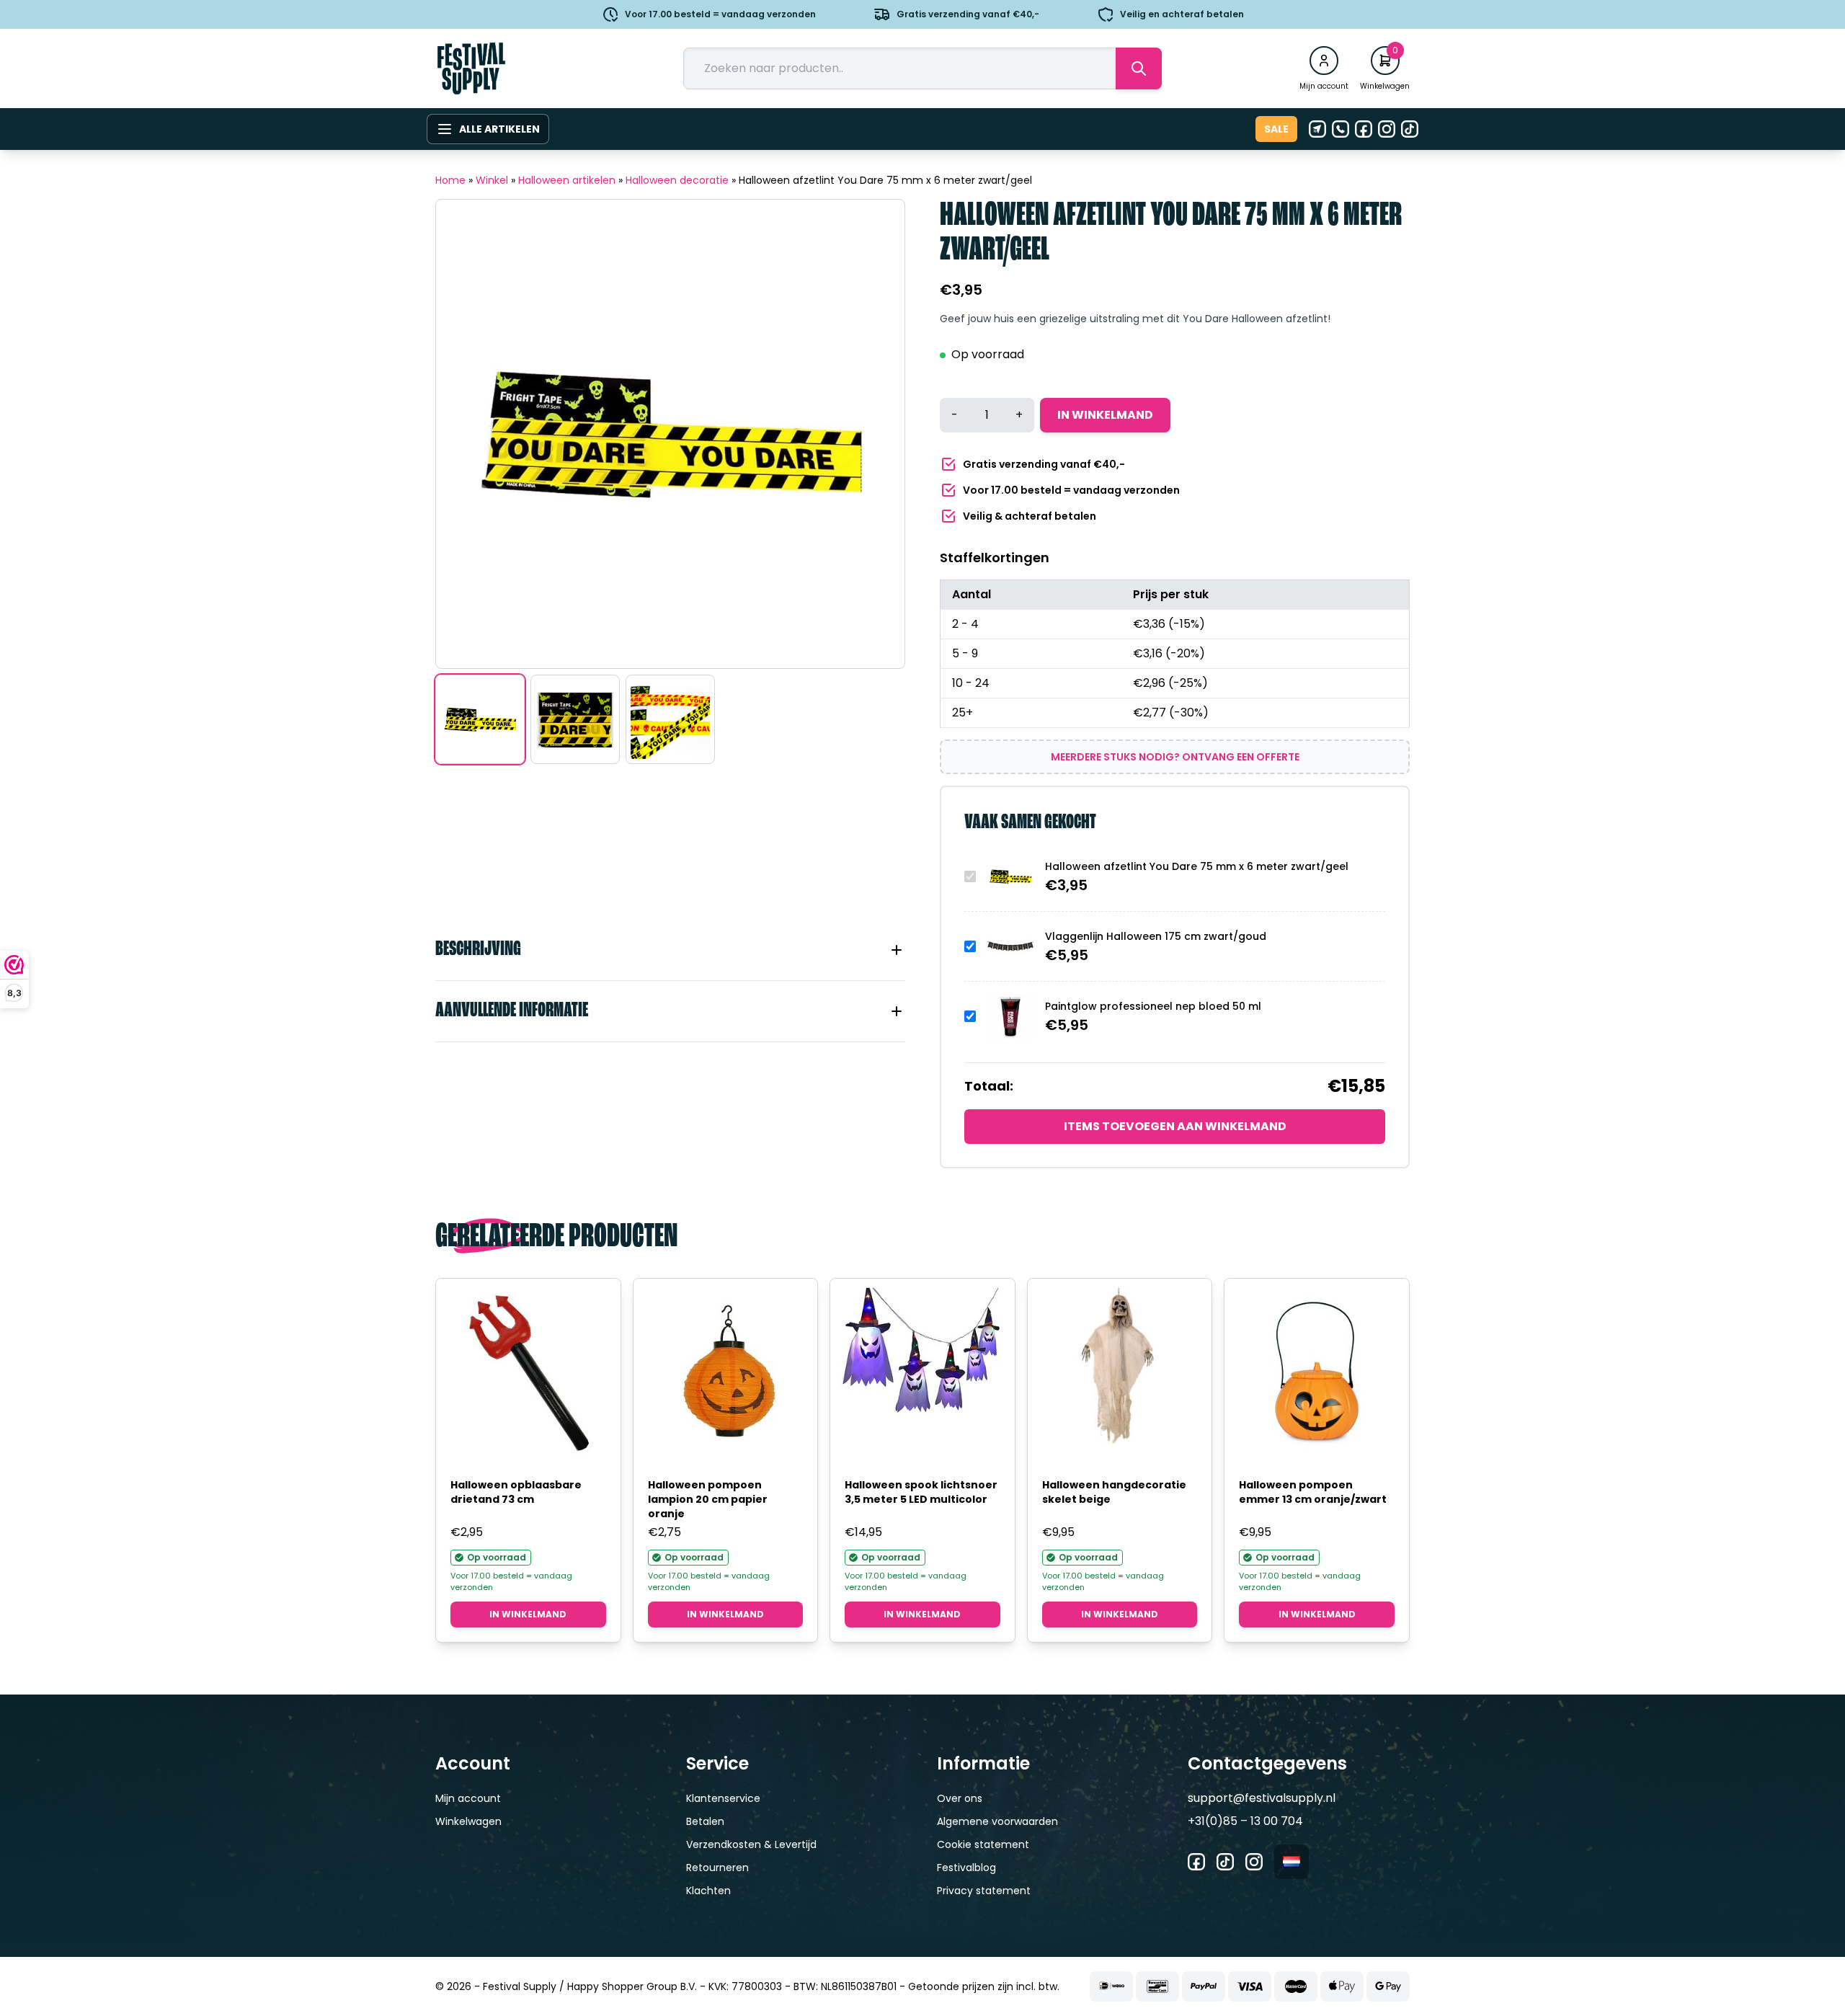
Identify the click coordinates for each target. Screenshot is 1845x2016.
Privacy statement (984, 1891)
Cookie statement (983, 1844)
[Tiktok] (1410, 129)
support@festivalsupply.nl (1262, 1798)
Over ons (960, 1798)
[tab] (670, 950)
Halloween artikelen (567, 180)
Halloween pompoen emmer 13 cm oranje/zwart (1313, 1492)
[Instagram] (1387, 129)
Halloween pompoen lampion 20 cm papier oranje (708, 1499)
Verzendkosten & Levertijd (751, 1844)
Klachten (708, 1891)
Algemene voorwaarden (997, 1821)
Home (450, 180)
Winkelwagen (468, 1821)
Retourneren (717, 1868)
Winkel (492, 180)
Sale (1276, 129)
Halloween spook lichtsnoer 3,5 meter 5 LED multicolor (921, 1492)
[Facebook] (1364, 129)
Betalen (705, 1821)
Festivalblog (966, 1868)
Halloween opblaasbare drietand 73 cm (516, 1492)
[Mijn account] (1324, 61)
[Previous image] (465, 434)
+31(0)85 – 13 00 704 (1245, 1821)
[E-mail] (1317, 129)
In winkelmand (1105, 415)
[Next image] (876, 434)
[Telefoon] (1341, 129)
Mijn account (468, 1798)
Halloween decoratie (677, 180)
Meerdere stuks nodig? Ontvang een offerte (1175, 757)
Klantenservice (723, 1798)
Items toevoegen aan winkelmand (1175, 1126)
